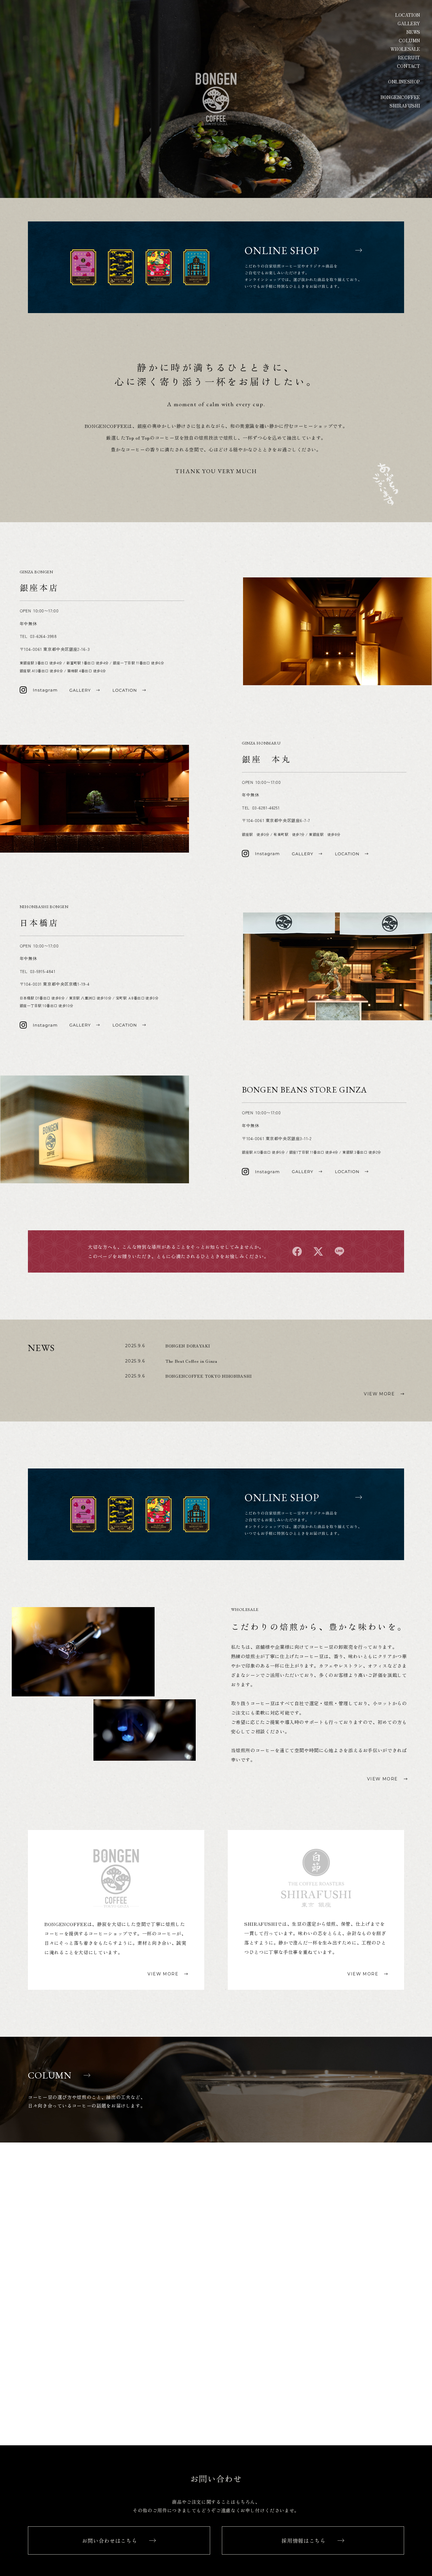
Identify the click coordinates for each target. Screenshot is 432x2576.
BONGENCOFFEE (400, 97)
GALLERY (409, 23)
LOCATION (408, 15)
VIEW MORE (379, 1394)
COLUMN (410, 40)
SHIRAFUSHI (405, 106)
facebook (297, 1251)
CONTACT (409, 66)
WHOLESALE (405, 49)
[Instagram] (38, 690)
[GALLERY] (85, 690)
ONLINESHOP (404, 82)
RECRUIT (409, 57)
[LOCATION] (129, 690)
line (339, 1251)
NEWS (413, 32)
